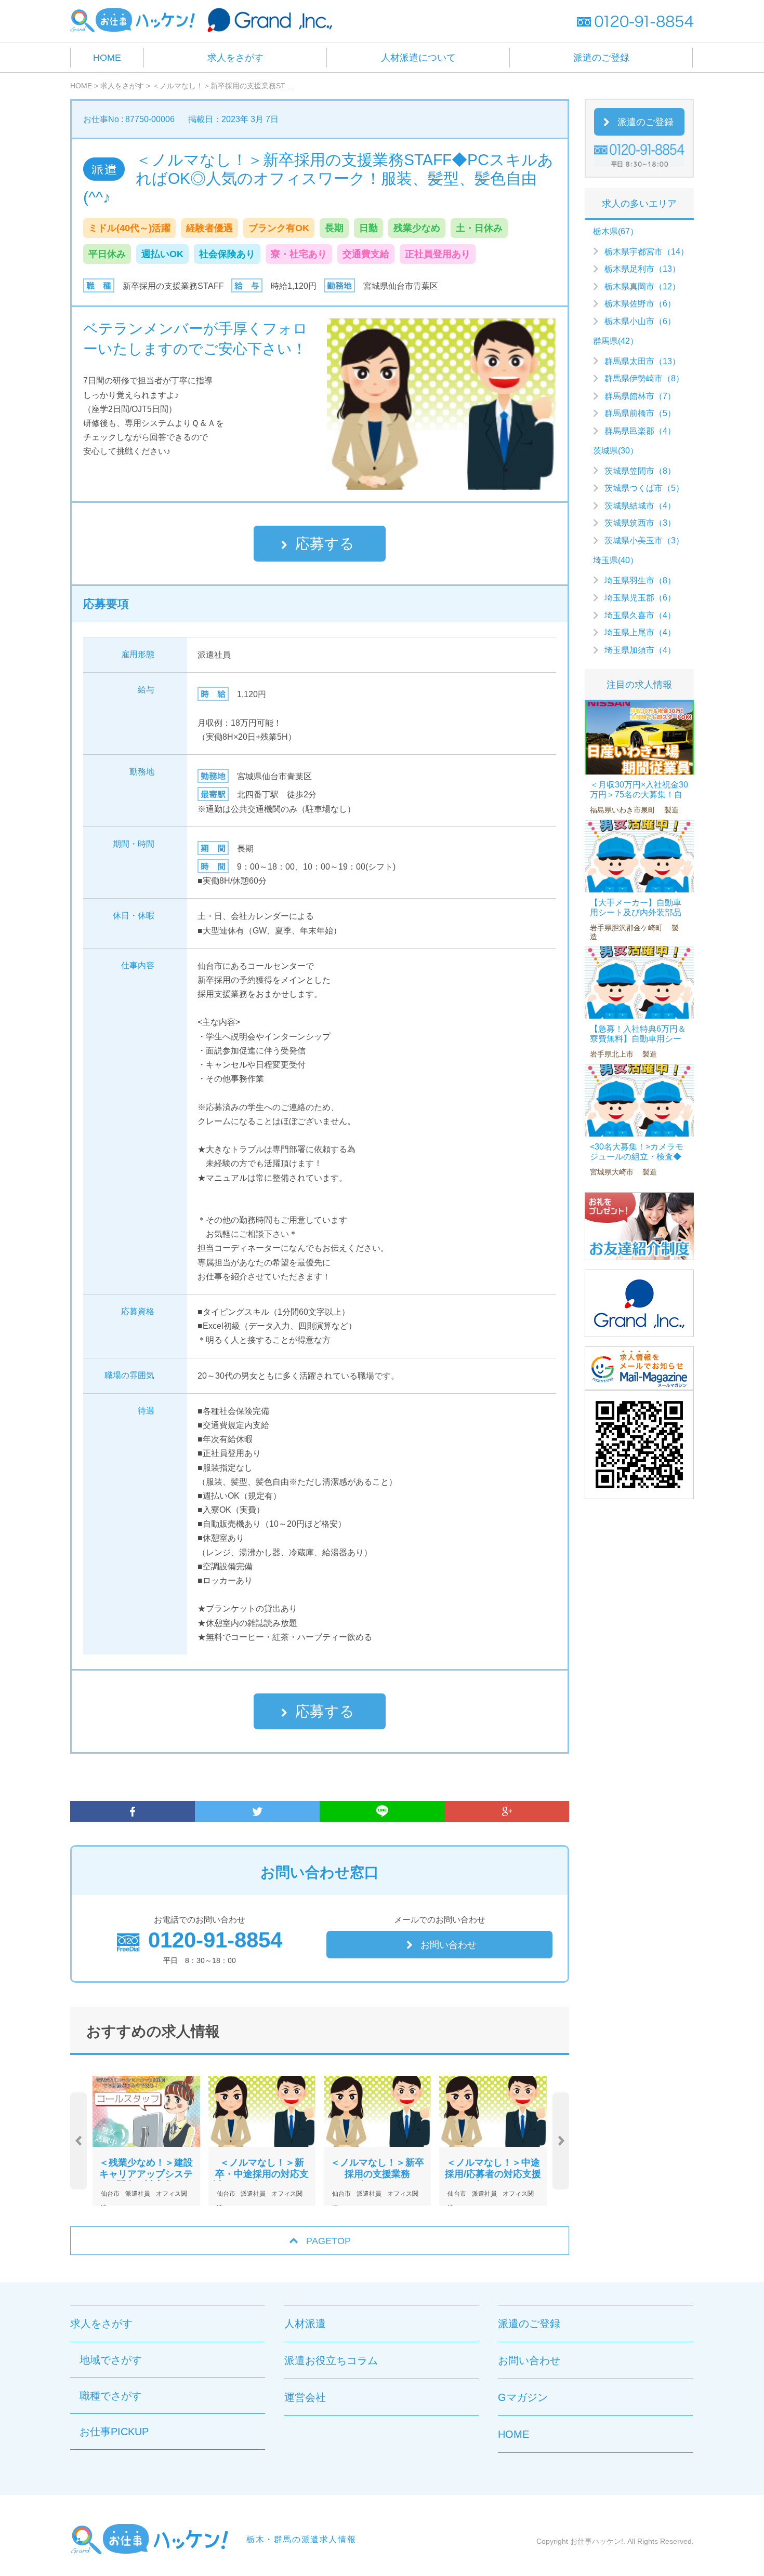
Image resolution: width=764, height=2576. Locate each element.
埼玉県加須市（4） (640, 650)
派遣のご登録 (601, 58)
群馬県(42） (616, 341)
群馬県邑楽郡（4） (640, 431)
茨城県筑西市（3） (640, 523)
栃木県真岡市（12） (642, 286)
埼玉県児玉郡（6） (640, 598)
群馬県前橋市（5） (640, 413)
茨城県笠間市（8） (640, 471)
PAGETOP (328, 2241)
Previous (78, 2141)
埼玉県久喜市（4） (640, 615)
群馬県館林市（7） (640, 396)
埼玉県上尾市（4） (640, 632)
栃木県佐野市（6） (640, 304)
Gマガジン (523, 2397)
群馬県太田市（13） (642, 361)
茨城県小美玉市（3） (644, 540)
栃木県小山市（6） (640, 321)
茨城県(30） (616, 451)
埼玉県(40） (616, 560)
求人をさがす (235, 58)
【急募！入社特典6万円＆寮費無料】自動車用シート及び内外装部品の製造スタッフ (638, 1044)
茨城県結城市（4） (640, 506)
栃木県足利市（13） (642, 269)
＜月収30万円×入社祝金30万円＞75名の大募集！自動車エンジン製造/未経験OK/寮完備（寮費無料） (639, 800)
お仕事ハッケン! (597, 2541)
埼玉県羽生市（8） (640, 580)
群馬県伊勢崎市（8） (644, 378)
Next (561, 2141)
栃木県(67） (616, 231)
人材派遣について (418, 58)
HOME (107, 58)
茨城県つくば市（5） (644, 488)
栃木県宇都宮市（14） (647, 252)
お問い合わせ (449, 1945)
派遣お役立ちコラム (331, 2360)
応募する (325, 544)
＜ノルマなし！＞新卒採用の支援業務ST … (223, 86)
